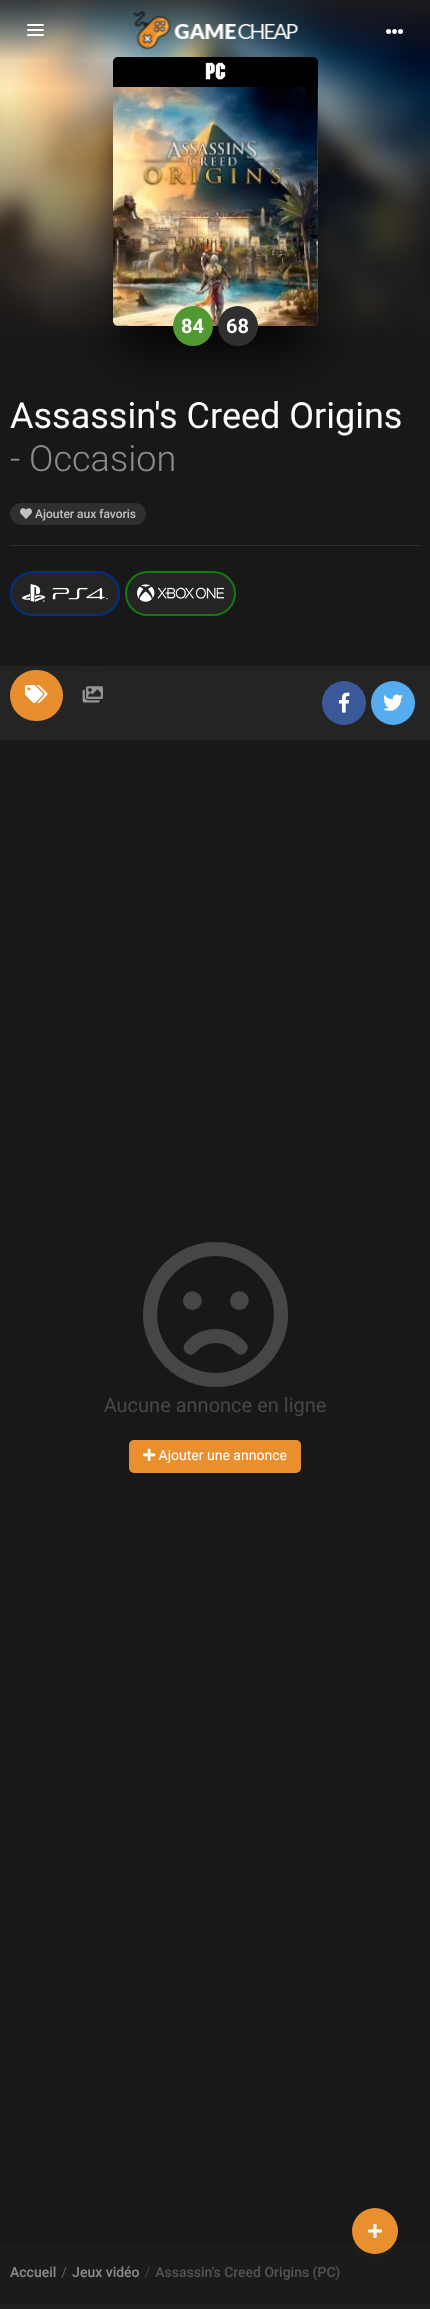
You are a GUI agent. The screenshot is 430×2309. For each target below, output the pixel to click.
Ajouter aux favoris (84, 514)
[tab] (36, 695)
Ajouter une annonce (221, 1456)
